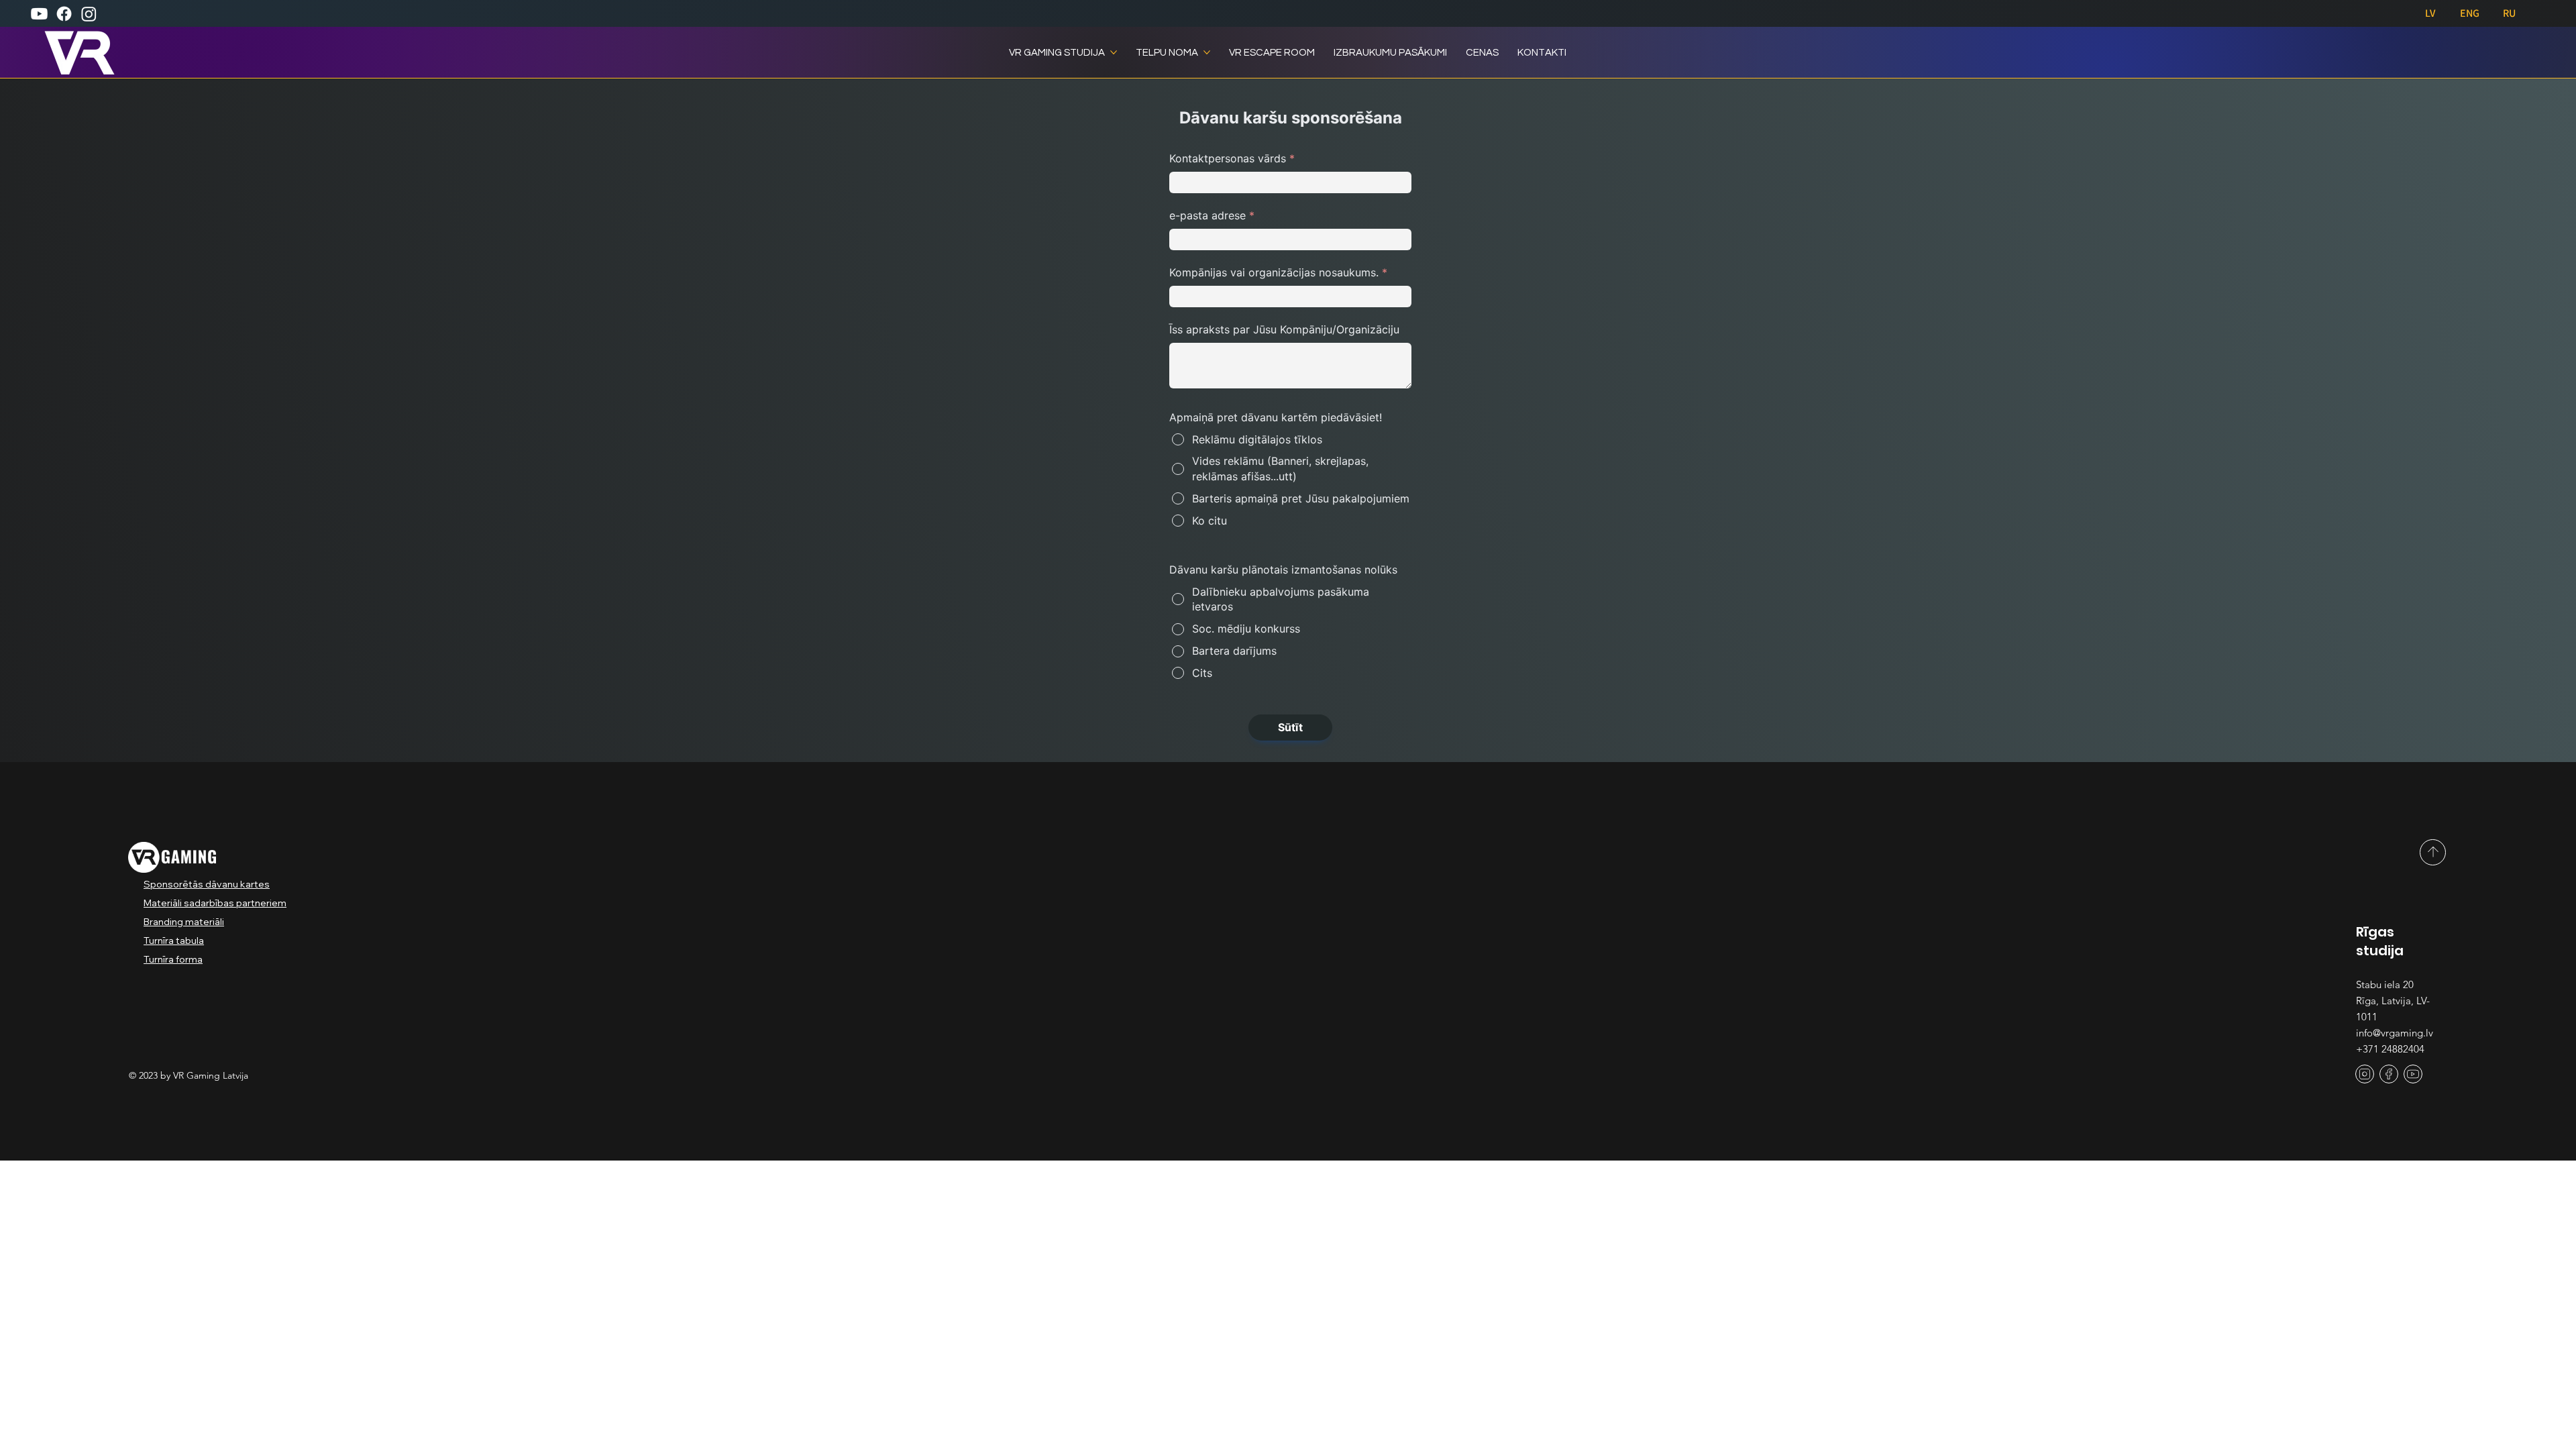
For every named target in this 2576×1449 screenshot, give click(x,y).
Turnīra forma (173, 959)
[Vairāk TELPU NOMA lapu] (1207, 52)
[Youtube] (39, 14)
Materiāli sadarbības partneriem (215, 903)
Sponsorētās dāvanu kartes (207, 884)
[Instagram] (89, 14)
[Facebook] (64, 14)
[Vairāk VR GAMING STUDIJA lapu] (1114, 52)
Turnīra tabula (174, 941)
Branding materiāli (184, 922)
